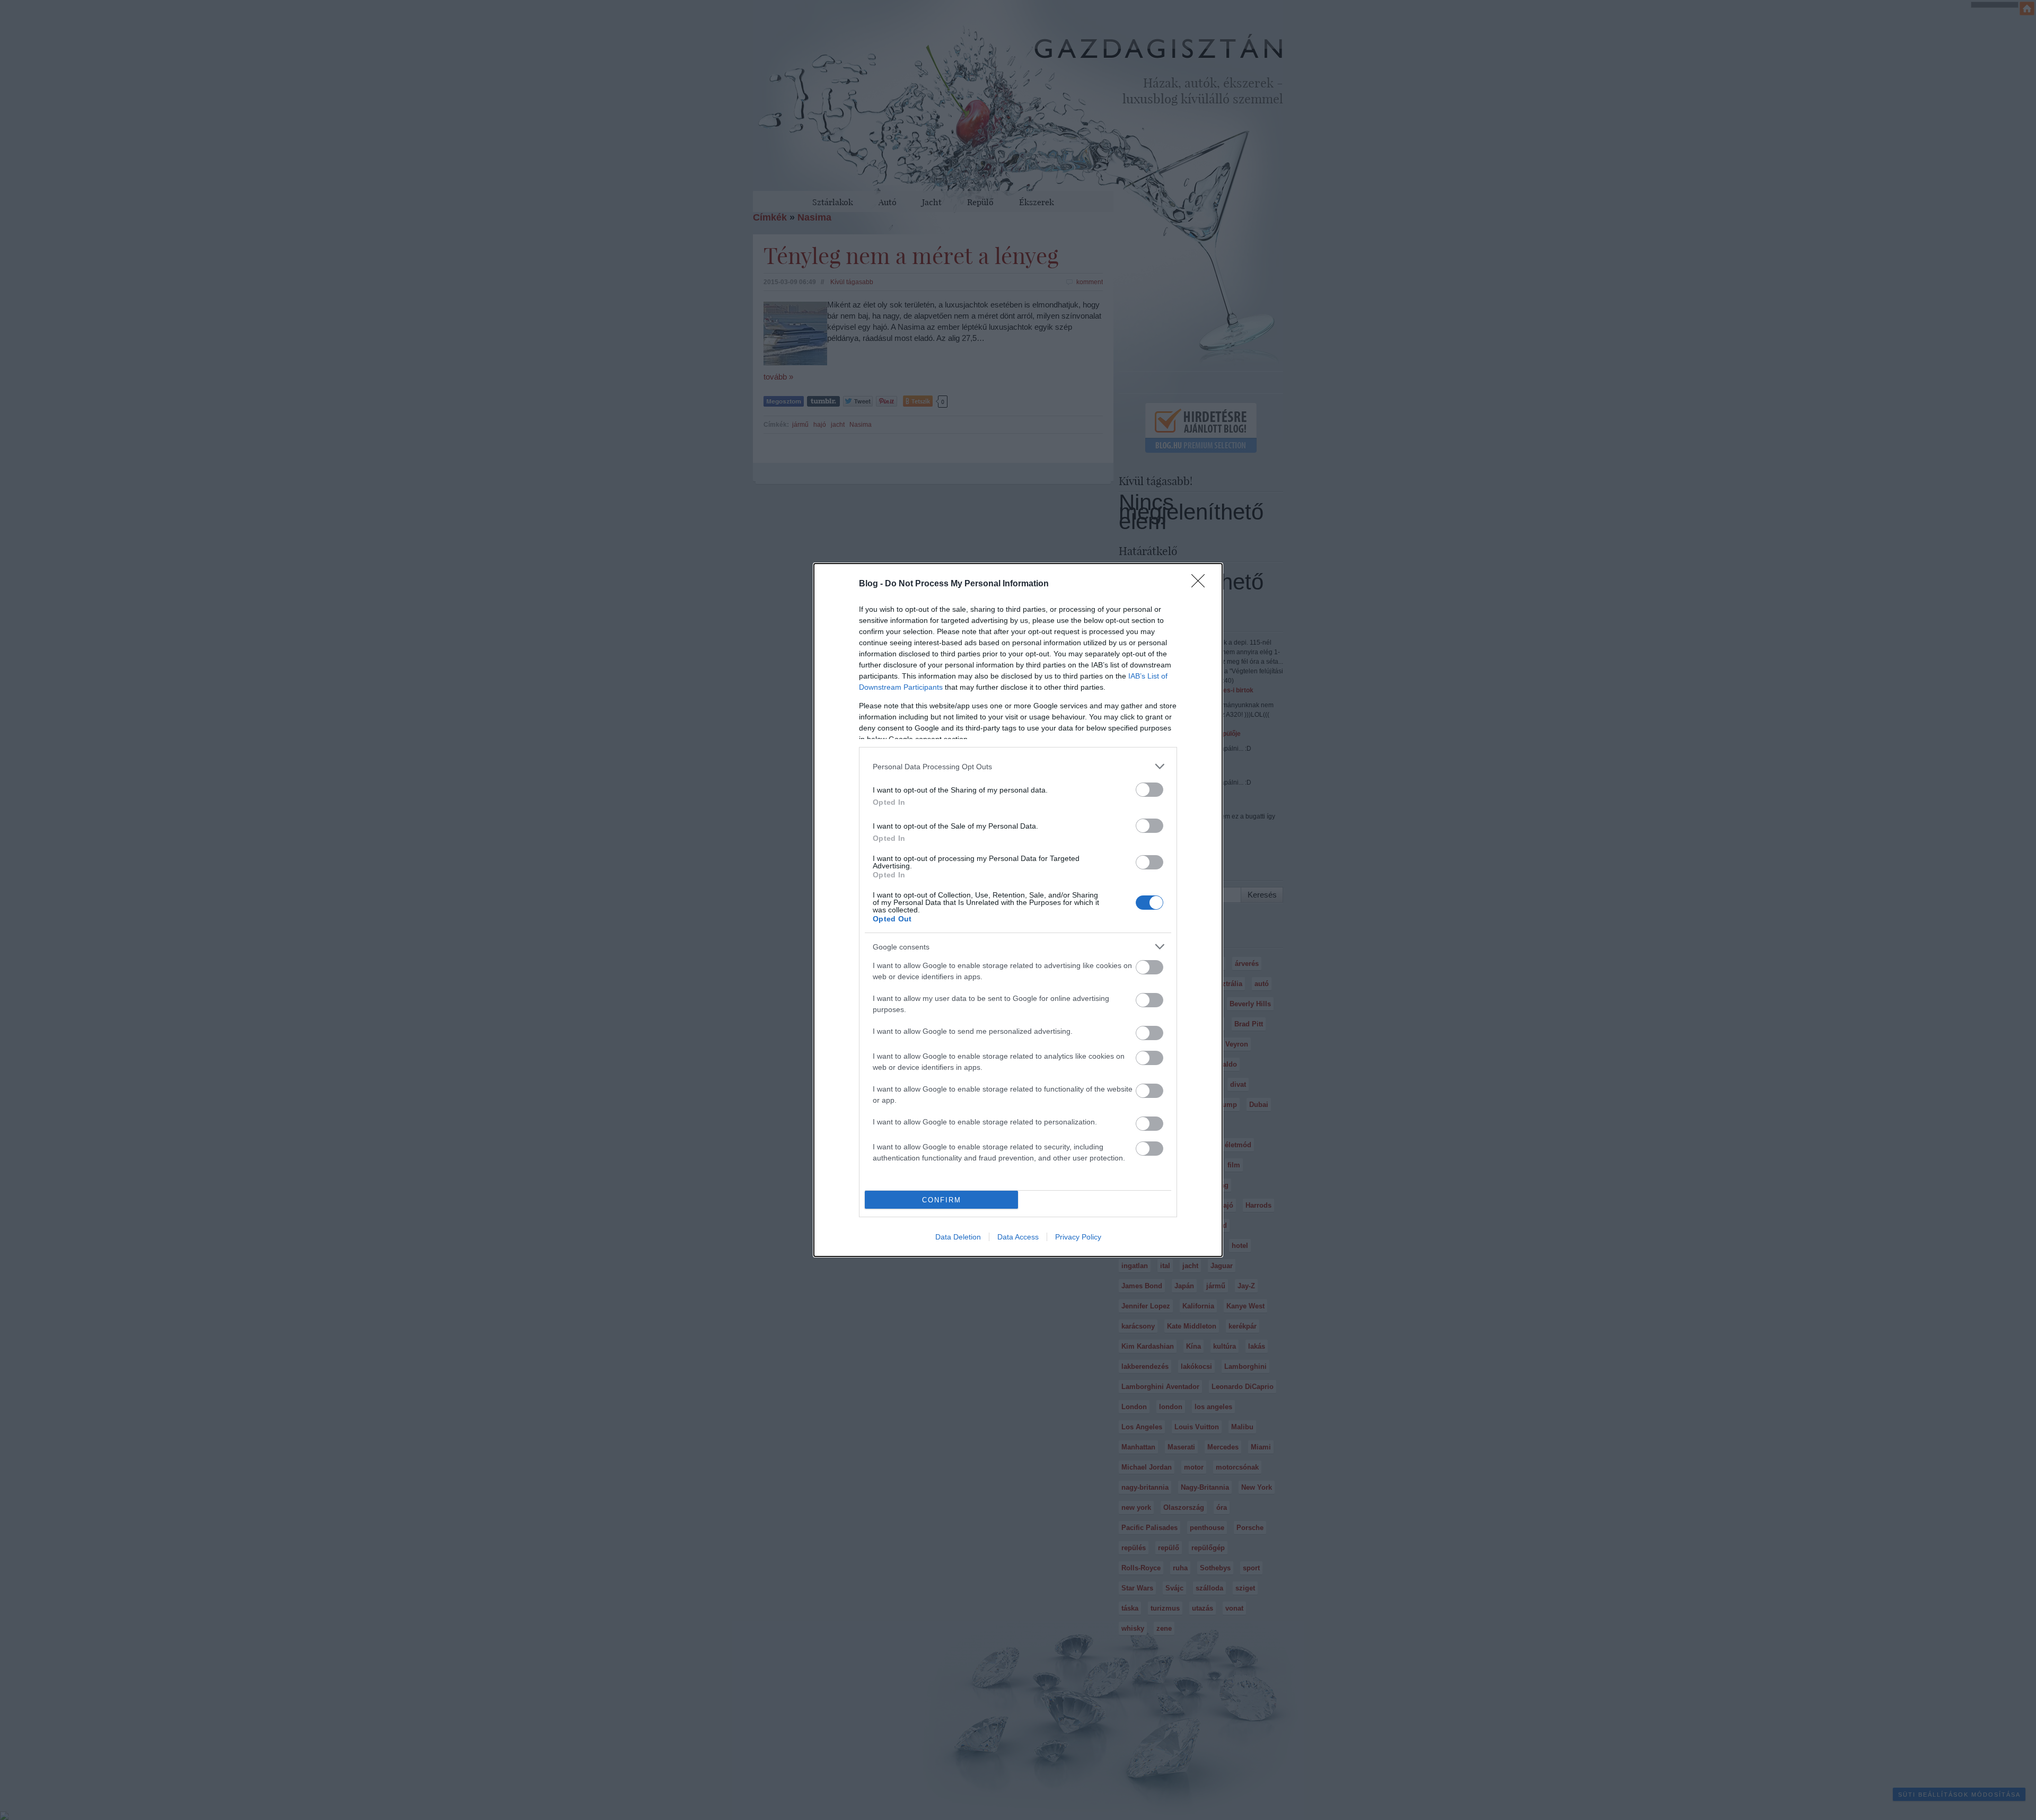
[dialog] (1018, 910)
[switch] (1149, 790)
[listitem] (1018, 766)
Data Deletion (958, 1237)
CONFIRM (942, 1200)
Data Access (1018, 1237)
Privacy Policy (1078, 1237)
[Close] (1201, 584)
